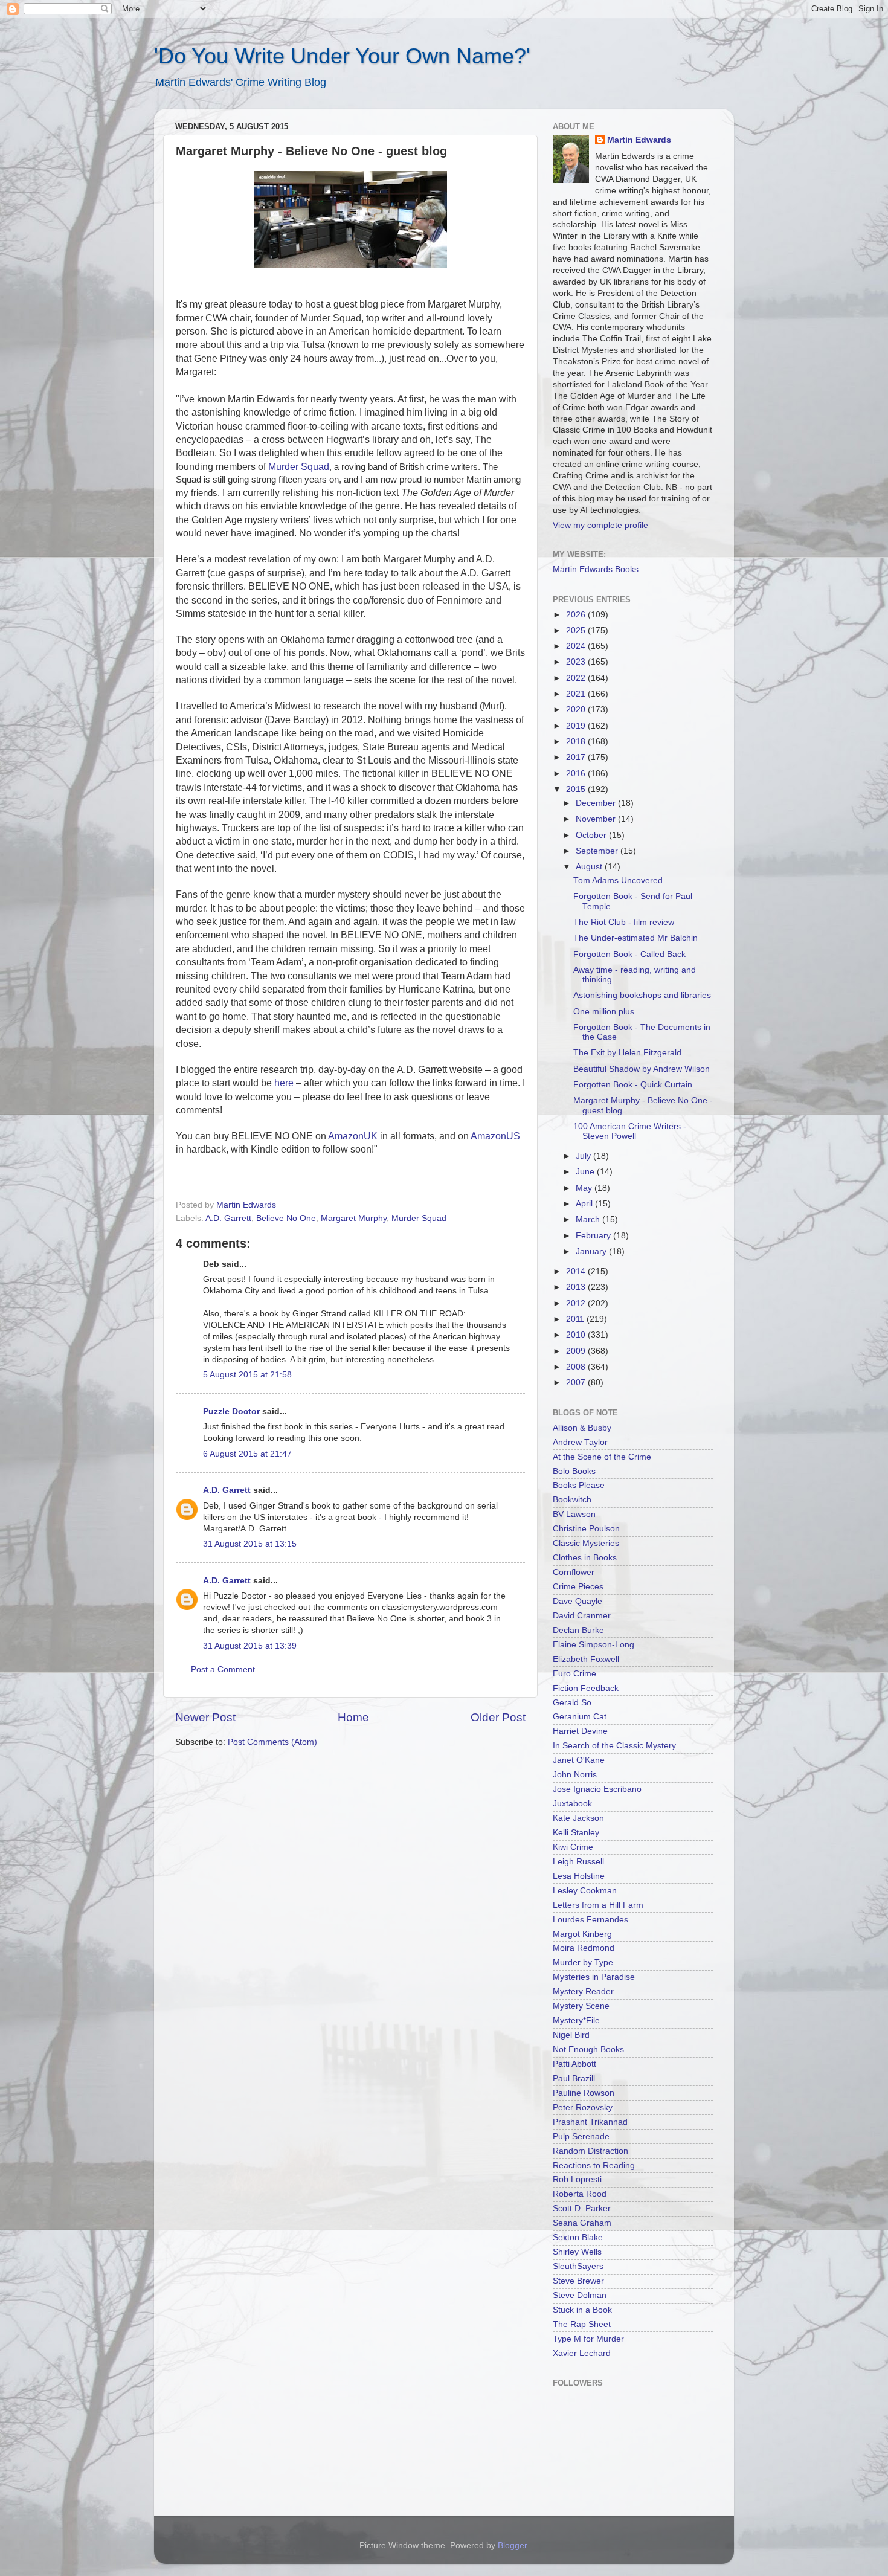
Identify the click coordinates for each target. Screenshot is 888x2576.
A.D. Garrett (228, 1218)
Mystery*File (576, 2021)
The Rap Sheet (582, 2324)
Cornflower (574, 1572)
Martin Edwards (639, 140)
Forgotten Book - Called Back (629, 954)
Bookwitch (572, 1500)
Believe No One (286, 1218)
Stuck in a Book (582, 2310)
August (590, 867)
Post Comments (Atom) (272, 1742)
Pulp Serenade (581, 2136)
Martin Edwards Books (596, 569)
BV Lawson (574, 1514)
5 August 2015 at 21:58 (247, 1375)
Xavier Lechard (582, 2353)
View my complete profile (600, 525)
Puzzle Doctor (231, 1412)
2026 (577, 615)
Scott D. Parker (582, 2208)
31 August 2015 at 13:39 (250, 1646)
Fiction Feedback (586, 1688)
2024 (577, 646)
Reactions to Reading (594, 2165)
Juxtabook (572, 1804)
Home (353, 1717)
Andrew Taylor (580, 1442)
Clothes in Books (585, 1558)
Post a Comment (223, 1670)
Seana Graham (582, 2223)
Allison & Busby (582, 1428)
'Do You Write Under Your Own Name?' (342, 56)
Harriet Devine (580, 1731)
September (598, 851)
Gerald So (572, 1703)
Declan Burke (578, 1630)
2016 (577, 774)
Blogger (512, 2545)
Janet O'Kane (579, 1760)
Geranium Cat (580, 1717)
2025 (577, 630)
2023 (577, 662)
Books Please (579, 1485)
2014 (577, 1271)
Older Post (498, 1717)
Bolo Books (574, 1471)
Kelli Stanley (576, 1833)
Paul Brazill (574, 2079)
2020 (577, 710)
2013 (577, 1287)
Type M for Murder (588, 2339)
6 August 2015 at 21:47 (247, 1454)
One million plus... (607, 1012)
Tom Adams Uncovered (618, 881)
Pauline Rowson (584, 2093)
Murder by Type (583, 1963)
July (584, 1156)
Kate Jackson (578, 1818)
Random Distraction (590, 2151)
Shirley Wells (577, 2252)
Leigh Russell (578, 1862)
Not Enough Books (588, 2050)
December (597, 803)
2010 (577, 1335)
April (585, 1204)
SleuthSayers (578, 2266)
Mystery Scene (581, 2006)
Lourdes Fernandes (590, 1920)
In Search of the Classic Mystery (614, 1746)
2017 (577, 757)
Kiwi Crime (573, 1847)
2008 (577, 1367)
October (592, 835)
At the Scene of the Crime (602, 1457)
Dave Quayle (578, 1601)
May (585, 1188)
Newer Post (205, 1717)
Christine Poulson (586, 1529)
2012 (577, 1303)
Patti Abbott (574, 2064)
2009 (577, 1351)
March (589, 1219)
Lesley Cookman (585, 1891)
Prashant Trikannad (590, 2122)
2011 (576, 1319)
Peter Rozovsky (583, 2107)
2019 (577, 726)
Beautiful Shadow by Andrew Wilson (642, 1069)
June (586, 1172)
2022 (577, 678)
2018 (577, 742)
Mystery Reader (583, 1992)
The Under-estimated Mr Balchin (635, 938)
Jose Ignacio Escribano (597, 1789)
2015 (577, 789)
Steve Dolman (580, 2295)
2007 (577, 1383)
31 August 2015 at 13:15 (250, 1544)
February (594, 1236)
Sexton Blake (578, 2237)
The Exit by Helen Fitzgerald (627, 1053)
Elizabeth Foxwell (586, 1659)
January (592, 1251)
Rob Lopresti (577, 2179)
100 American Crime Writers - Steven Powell (630, 1131)
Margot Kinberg (582, 1934)
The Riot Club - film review (624, 922)
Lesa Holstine (579, 1876)
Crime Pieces (578, 1587)
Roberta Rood (580, 2194)
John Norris (575, 1775)
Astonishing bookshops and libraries (642, 995)
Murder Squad (419, 1218)
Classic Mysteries (586, 1543)
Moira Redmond (584, 1948)
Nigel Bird (571, 2035)
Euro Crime (574, 1674)
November (597, 819)
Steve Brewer (578, 2281)
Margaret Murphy (354, 1218)
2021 (577, 694)
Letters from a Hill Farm (598, 1905)
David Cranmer (582, 1616)
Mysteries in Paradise (594, 1977)
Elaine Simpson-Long (594, 1645)
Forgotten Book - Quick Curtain (633, 1085)
